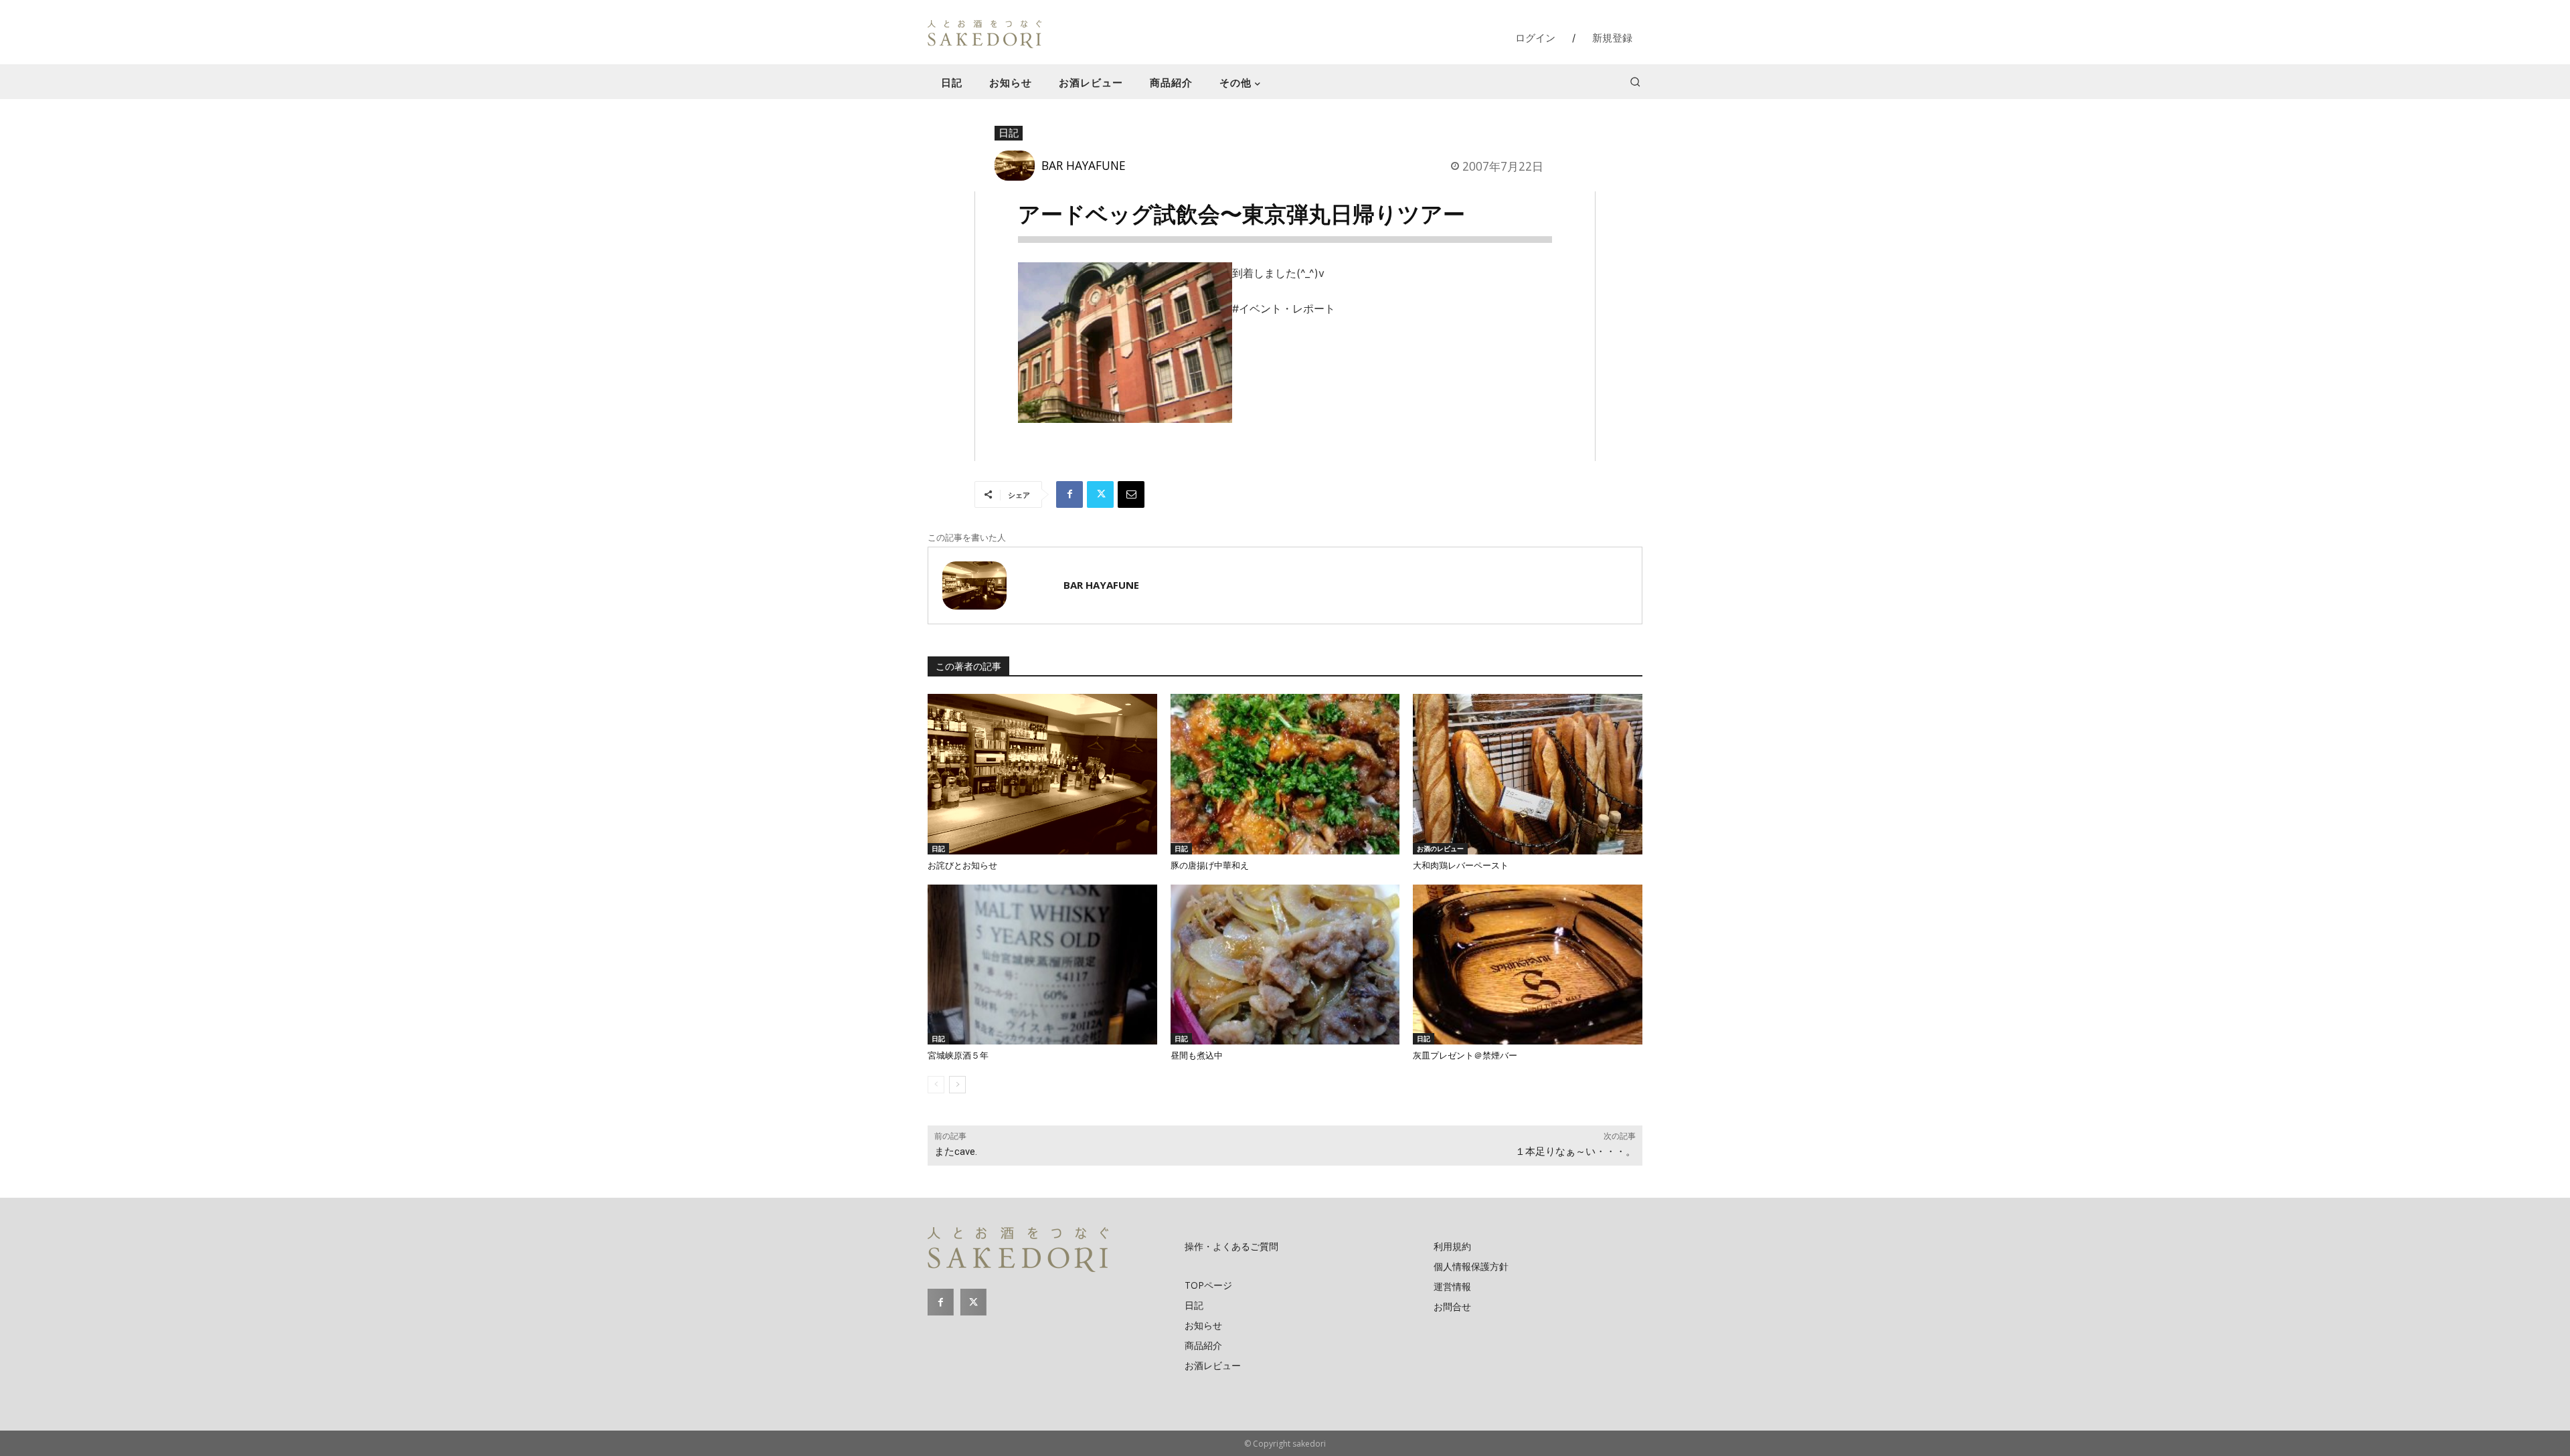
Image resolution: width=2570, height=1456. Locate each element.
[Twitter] (1100, 494)
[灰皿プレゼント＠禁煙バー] (1528, 965)
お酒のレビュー (1440, 848)
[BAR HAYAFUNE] (1018, 166)
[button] (1635, 82)
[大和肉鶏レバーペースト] (1528, 774)
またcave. (956, 1152)
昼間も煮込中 (1197, 1056)
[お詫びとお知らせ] (1042, 774)
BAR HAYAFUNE (1084, 165)
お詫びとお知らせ (962, 866)
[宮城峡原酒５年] (1042, 965)
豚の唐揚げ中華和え (1210, 866)
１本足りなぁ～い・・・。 (1575, 1152)
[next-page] (957, 1085)
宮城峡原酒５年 (958, 1056)
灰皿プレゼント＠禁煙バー (1465, 1056)
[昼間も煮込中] (1285, 965)
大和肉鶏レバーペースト (1461, 866)
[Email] (1131, 494)
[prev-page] (936, 1085)
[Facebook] (1069, 494)
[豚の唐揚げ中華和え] (1285, 774)
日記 (1009, 132)
